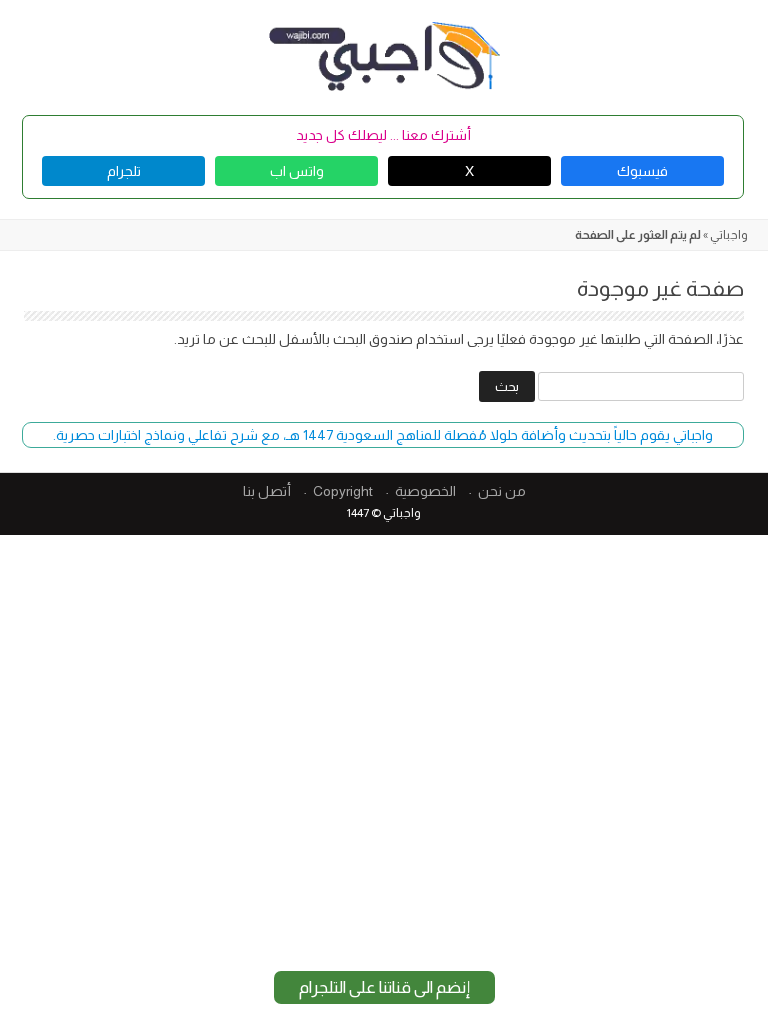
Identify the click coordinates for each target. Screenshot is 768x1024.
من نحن (502, 491)
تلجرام (124, 171)
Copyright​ (343, 491)
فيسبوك (642, 171)
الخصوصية (425, 491)
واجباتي (729, 235)
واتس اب (297, 171)
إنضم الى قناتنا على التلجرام (384, 987)
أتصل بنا (267, 491)
